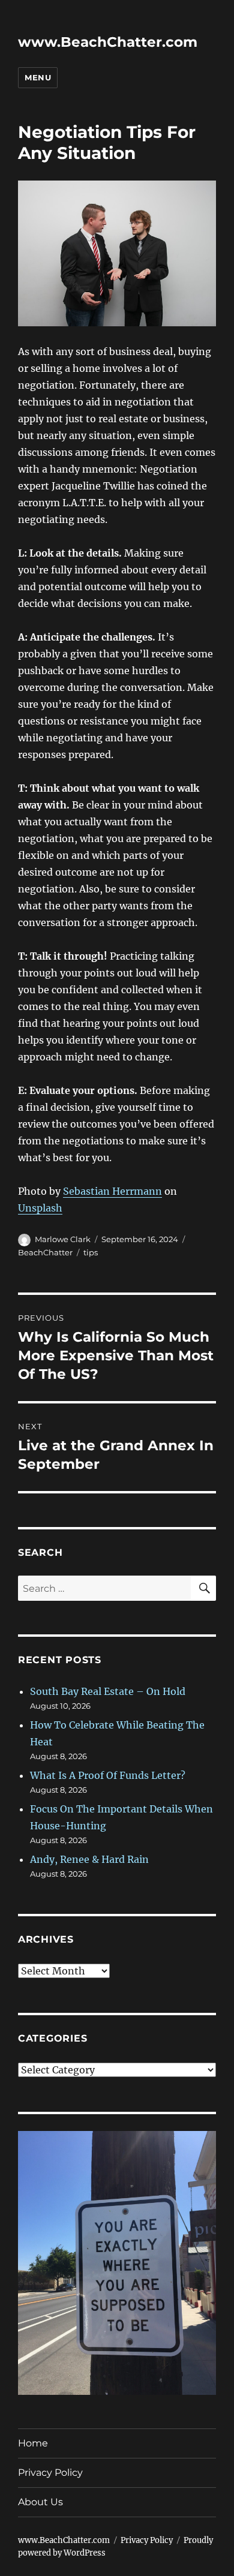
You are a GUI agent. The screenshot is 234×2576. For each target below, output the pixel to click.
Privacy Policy (50, 2473)
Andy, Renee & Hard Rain (89, 1859)
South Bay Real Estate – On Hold (108, 1691)
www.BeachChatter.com (108, 42)
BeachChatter (45, 1252)
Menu (38, 77)
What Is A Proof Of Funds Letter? (108, 1775)
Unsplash (40, 1208)
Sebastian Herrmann (112, 1191)
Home (33, 2443)
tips (91, 1252)
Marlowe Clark (63, 1239)
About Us (40, 2502)
